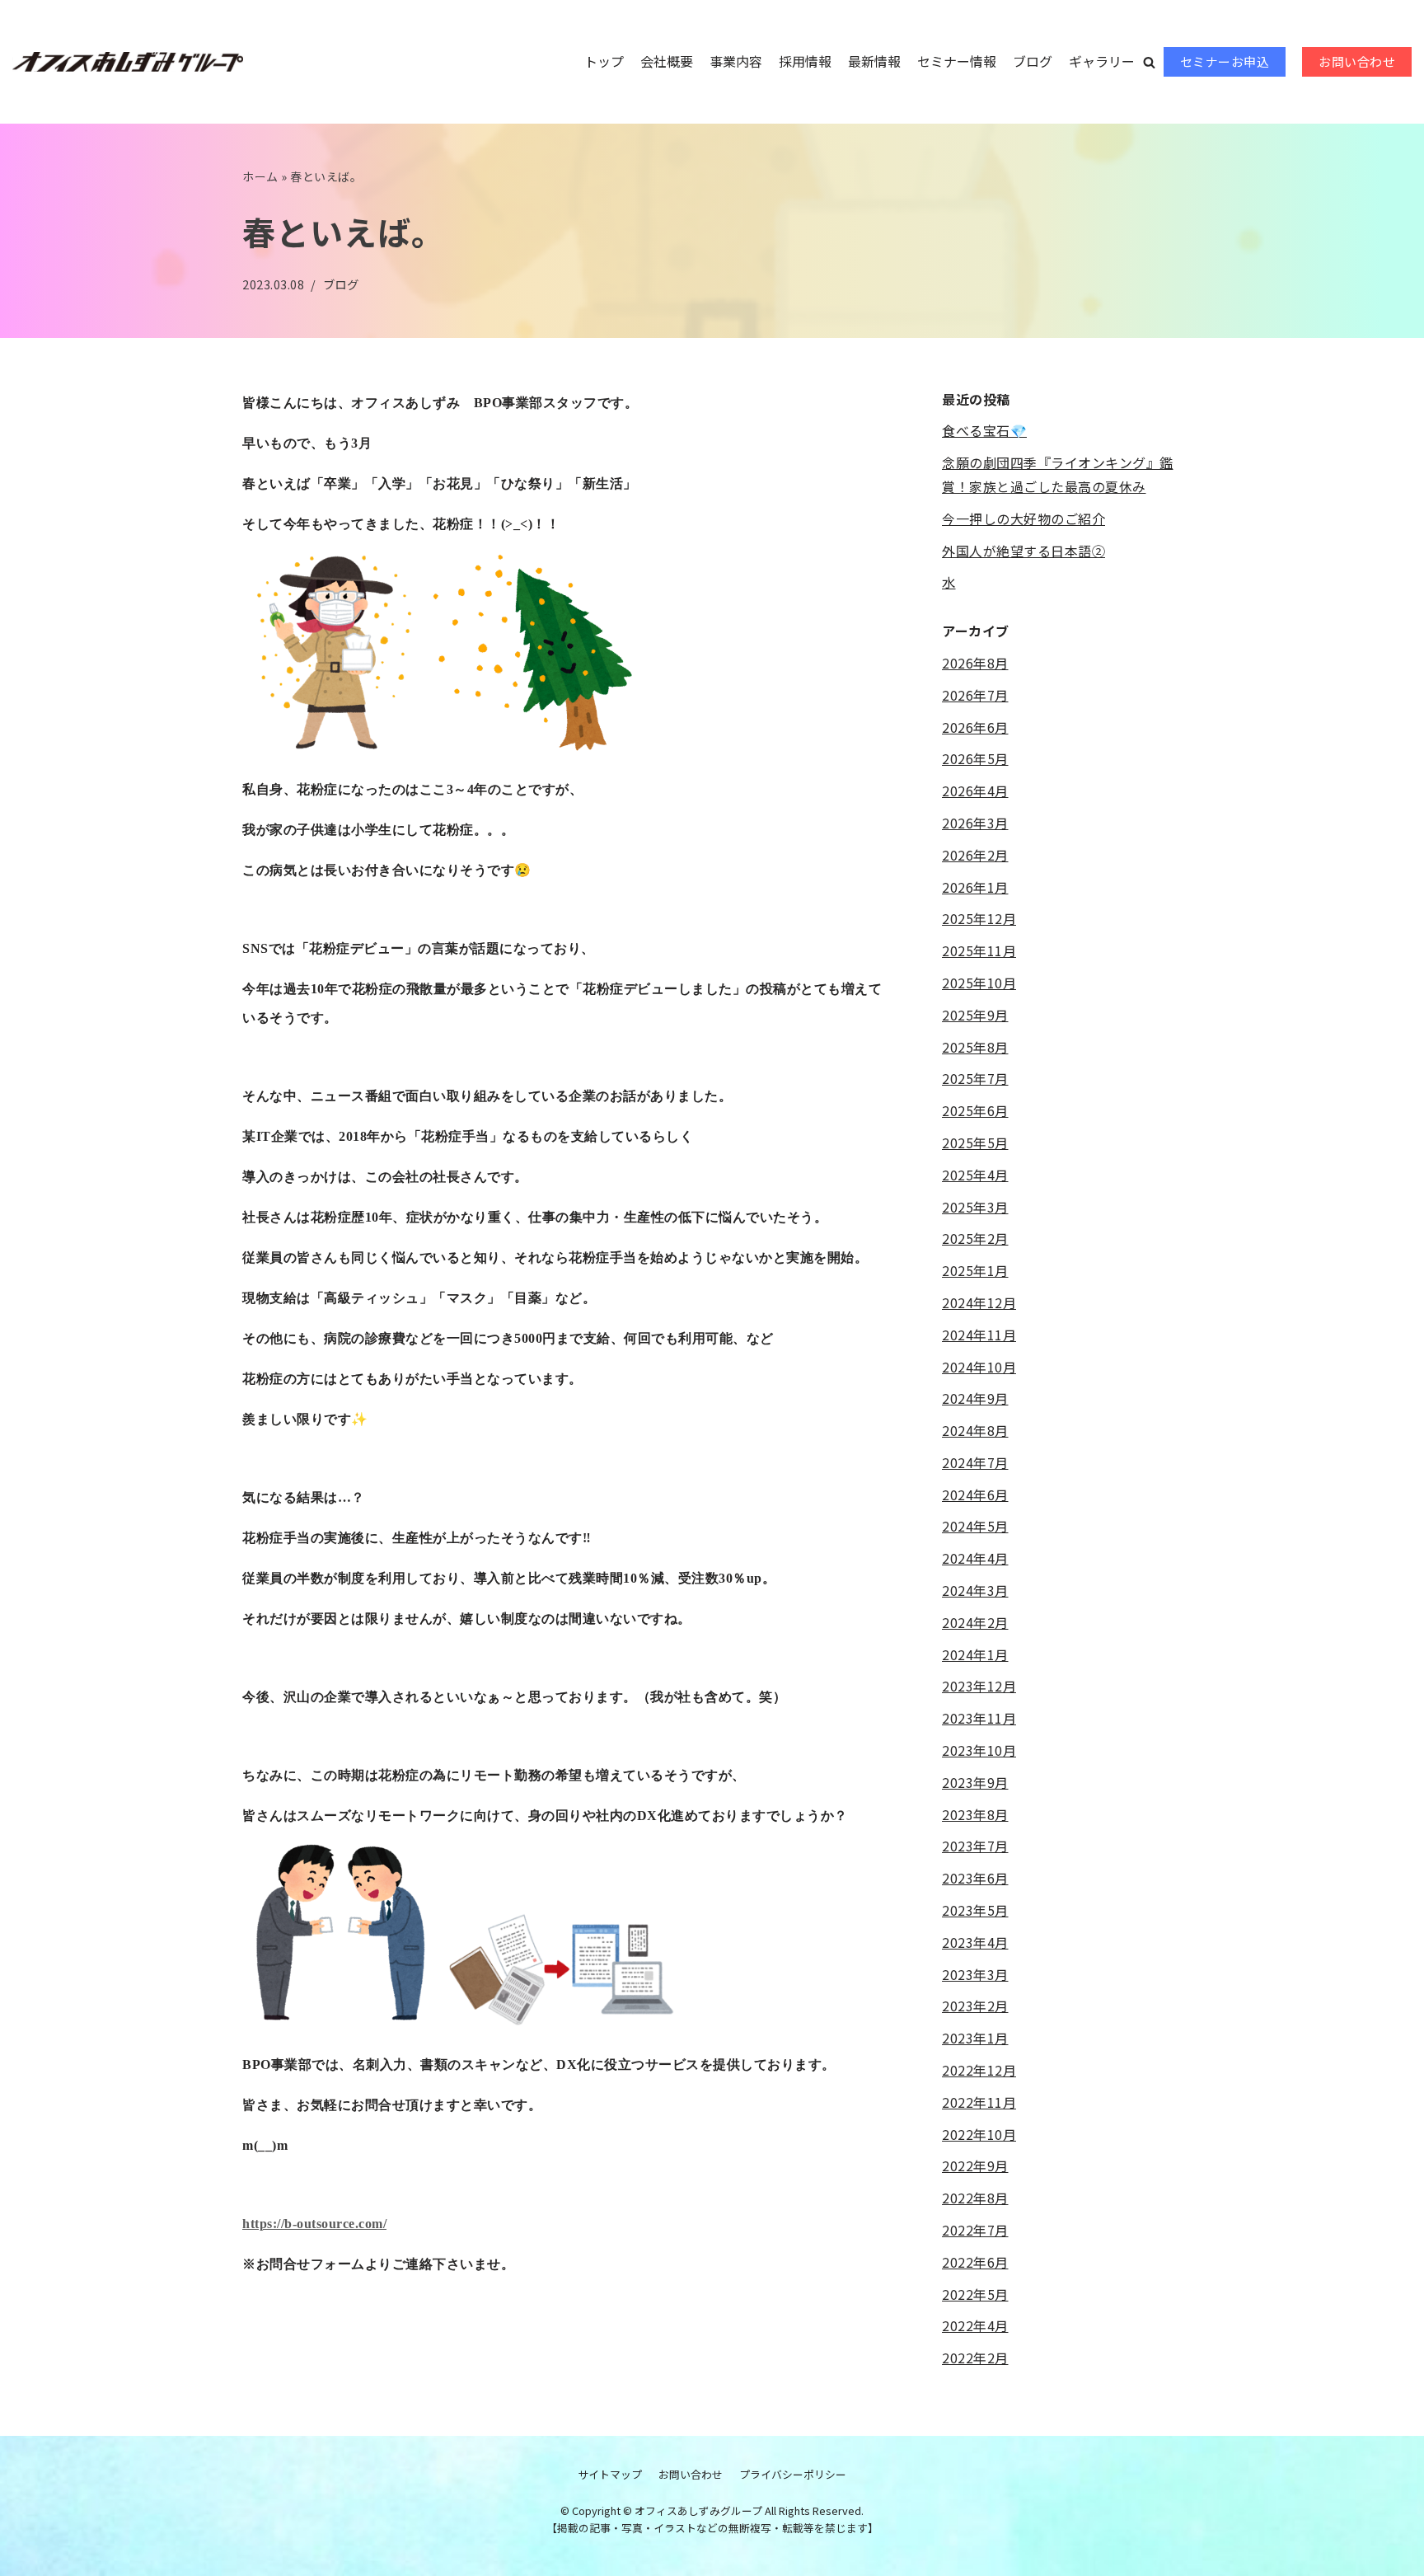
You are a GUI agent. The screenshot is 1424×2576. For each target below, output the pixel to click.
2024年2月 (975, 1622)
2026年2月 (975, 855)
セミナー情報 (957, 61)
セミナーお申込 (1225, 61)
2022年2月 (975, 2358)
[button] (1149, 62)
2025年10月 (979, 983)
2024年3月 (975, 1590)
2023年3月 (975, 1974)
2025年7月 (975, 1078)
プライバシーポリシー (793, 2474)
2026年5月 (975, 758)
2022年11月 (979, 2102)
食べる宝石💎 (984, 430)
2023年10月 (979, 1750)
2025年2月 (975, 1238)
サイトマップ (610, 2474)
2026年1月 (975, 887)
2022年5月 (975, 2294)
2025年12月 (979, 918)
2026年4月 (975, 791)
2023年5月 (975, 1910)
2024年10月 (979, 1367)
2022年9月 (975, 2165)
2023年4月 (975, 1942)
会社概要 (667, 61)
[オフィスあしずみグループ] (128, 62)
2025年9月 (975, 1015)
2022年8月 (975, 2198)
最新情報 (874, 61)
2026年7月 (975, 695)
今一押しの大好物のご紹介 (1023, 518)
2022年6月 (975, 2262)
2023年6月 (975, 1878)
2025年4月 (975, 1175)
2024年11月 (979, 1335)
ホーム (260, 176)
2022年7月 (975, 2230)
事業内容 (736, 61)
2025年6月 (975, 1110)
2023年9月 (975, 1782)
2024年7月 (975, 1462)
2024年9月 (975, 1398)
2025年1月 (975, 1270)
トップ (604, 61)
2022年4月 (975, 2325)
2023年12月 (979, 1686)
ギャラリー (1102, 61)
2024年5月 (975, 1526)
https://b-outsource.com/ (314, 2224)
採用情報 (805, 61)
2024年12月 (979, 1302)
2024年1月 (975, 1654)
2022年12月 (979, 2070)
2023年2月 (975, 2006)
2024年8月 (975, 1430)
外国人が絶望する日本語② (1023, 551)
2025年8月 (975, 1047)
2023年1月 (975, 2038)
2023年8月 (975, 1814)
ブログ (1033, 61)
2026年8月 (975, 663)
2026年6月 (975, 727)
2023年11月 (979, 1718)
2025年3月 (975, 1207)
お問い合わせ (1357, 61)
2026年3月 (975, 823)
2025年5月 (975, 1143)
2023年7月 (975, 1846)
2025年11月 (979, 950)
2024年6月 (975, 1494)
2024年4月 (975, 1558)
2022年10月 (979, 2134)
